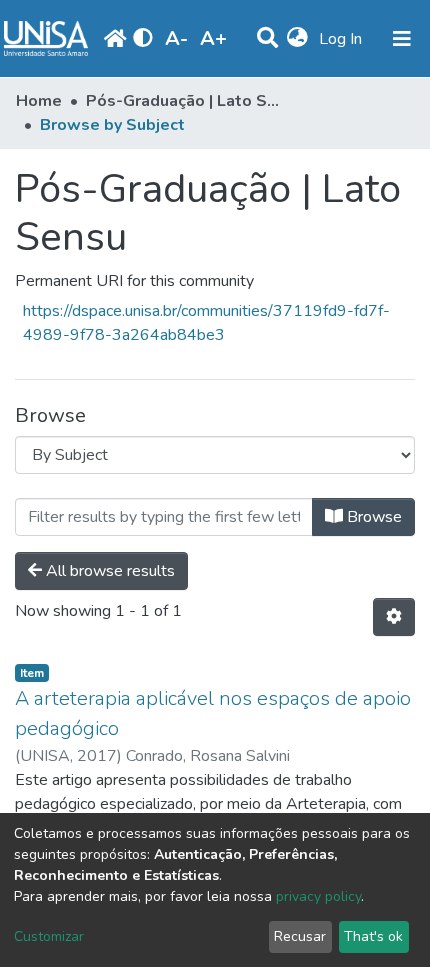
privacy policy (318, 896)
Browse (372, 517)
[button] (297, 39)
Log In (342, 39)
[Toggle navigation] (402, 39)
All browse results (108, 571)
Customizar (49, 936)
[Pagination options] (394, 617)
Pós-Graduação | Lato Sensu (186, 101)
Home (39, 101)
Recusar (300, 936)
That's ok (373, 936)
